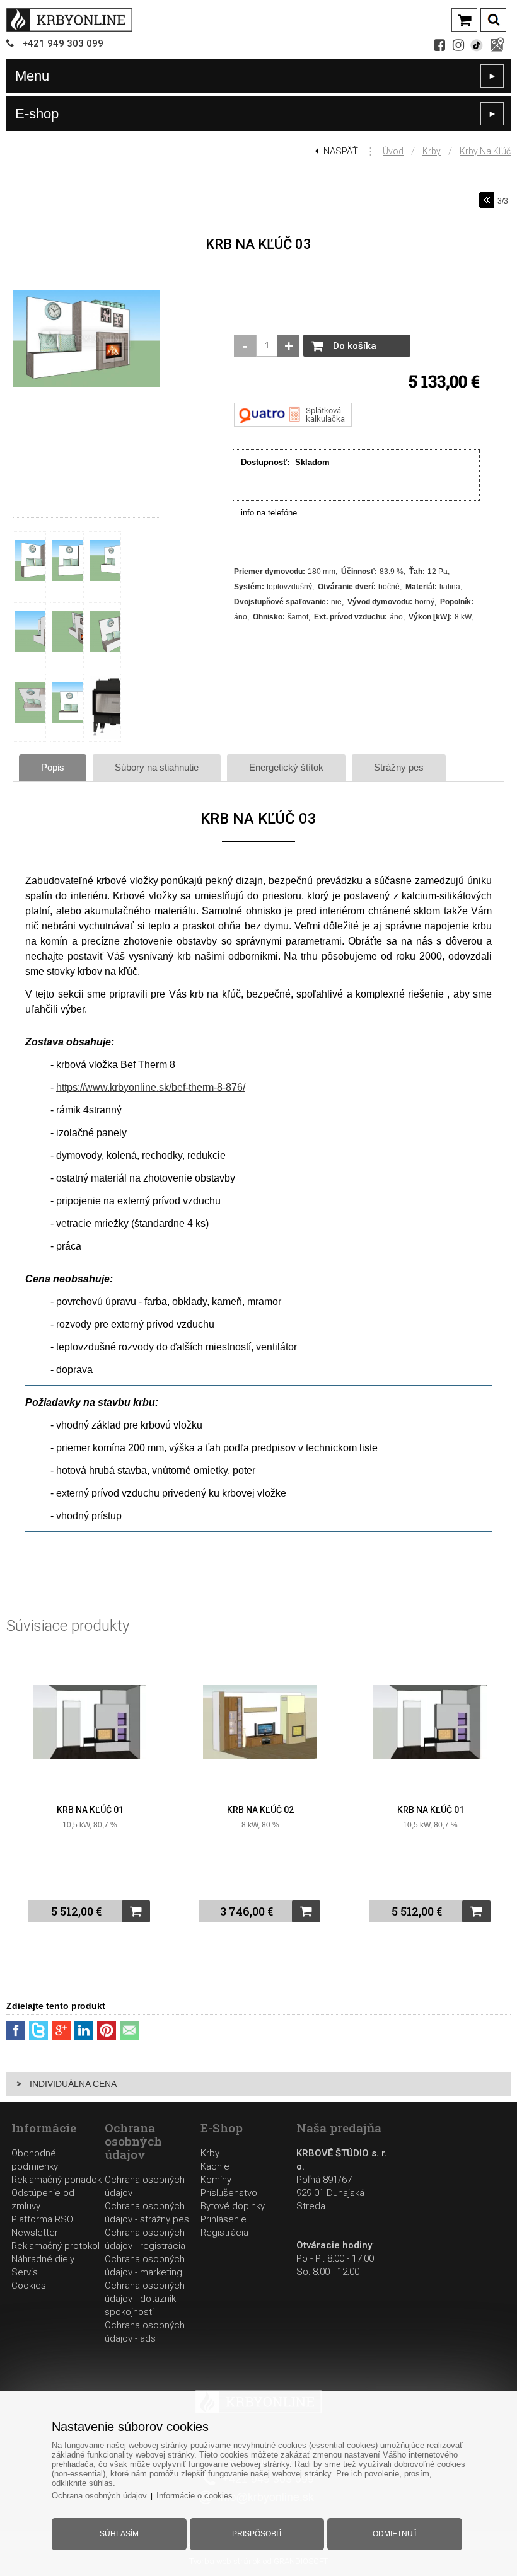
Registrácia (224, 2233)
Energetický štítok (286, 767)
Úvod (393, 151)
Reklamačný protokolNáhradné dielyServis (55, 2259)
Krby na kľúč (485, 151)
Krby (432, 151)
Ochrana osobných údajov (99, 2496)
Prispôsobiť (257, 2534)
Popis (53, 767)
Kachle (215, 2166)
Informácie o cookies (195, 2496)
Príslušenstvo (229, 2193)
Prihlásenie (224, 2219)
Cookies (29, 2286)
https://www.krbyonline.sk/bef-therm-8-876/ (151, 1087)
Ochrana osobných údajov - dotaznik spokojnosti (145, 2299)
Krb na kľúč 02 (260, 1810)
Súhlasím (119, 2534)
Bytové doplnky (233, 2206)
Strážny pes (399, 767)
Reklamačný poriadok (56, 2180)
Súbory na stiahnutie (157, 767)
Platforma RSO (42, 2219)
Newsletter (35, 2233)
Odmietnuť (395, 2534)
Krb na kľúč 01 (90, 1810)
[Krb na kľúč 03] (86, 388)
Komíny (216, 2180)
